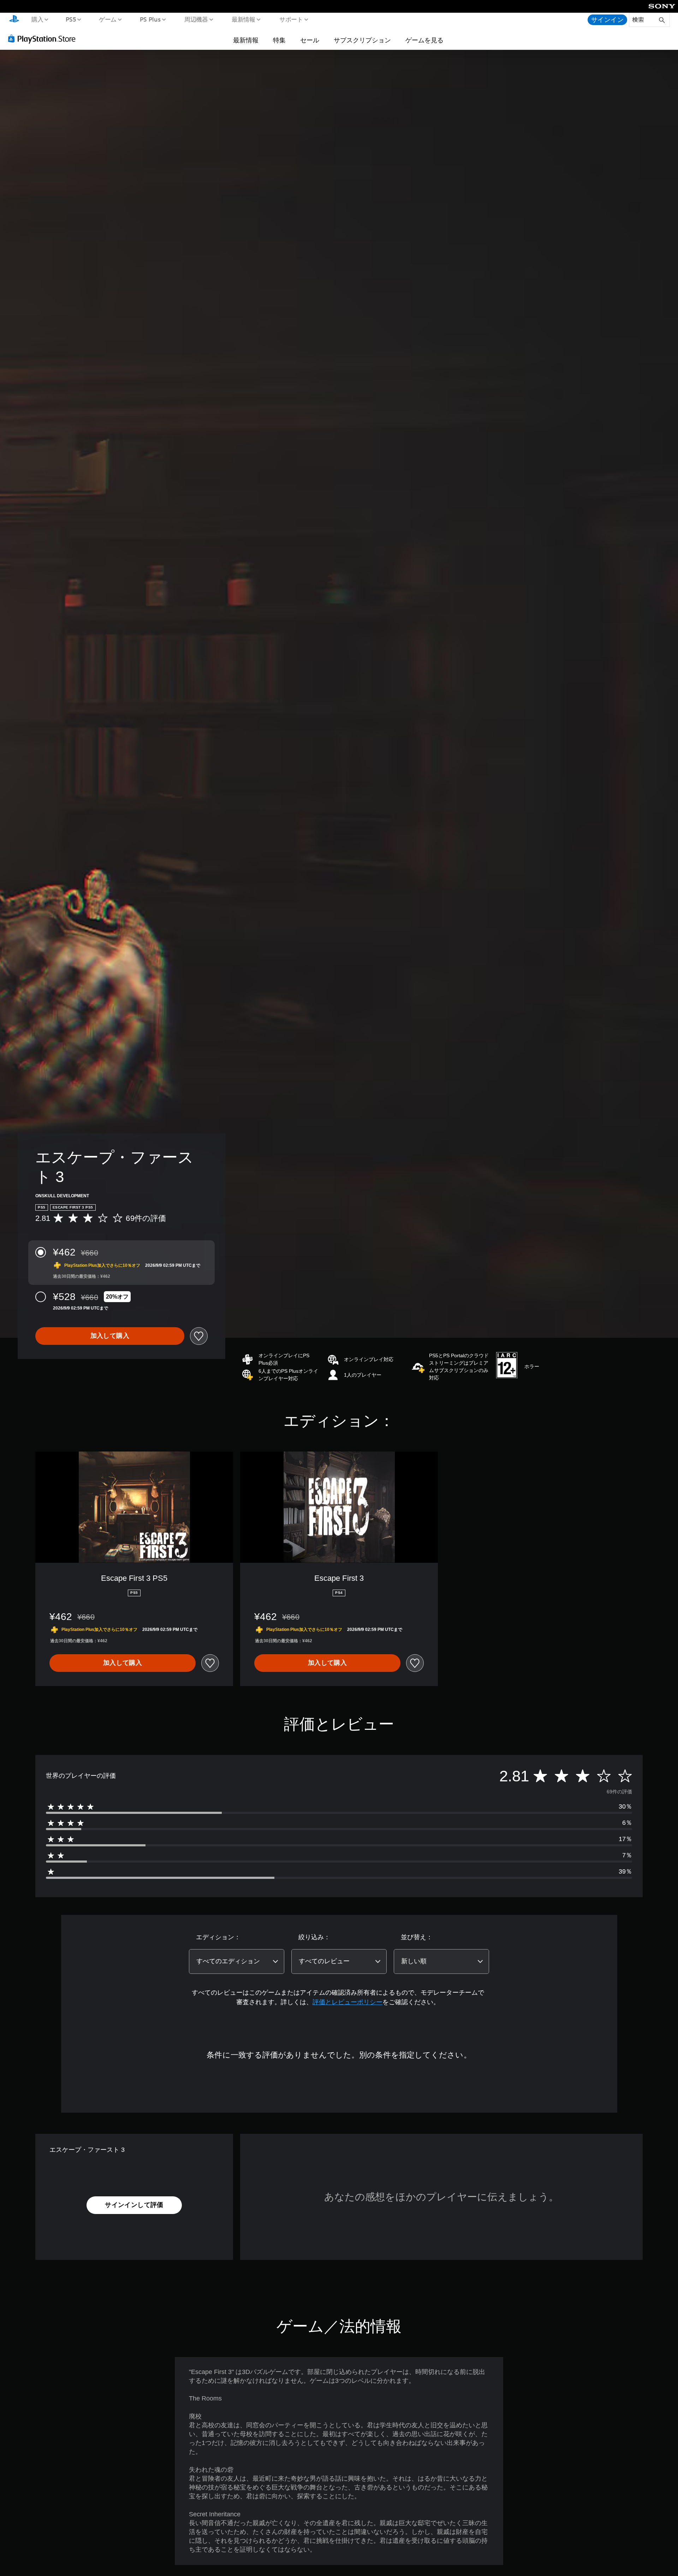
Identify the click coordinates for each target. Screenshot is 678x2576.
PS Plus (150, 19)
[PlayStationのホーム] (14, 20)
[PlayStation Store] (44, 38)
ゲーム (108, 19)
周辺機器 (196, 19)
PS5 (71, 19)
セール (310, 40)
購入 (37, 19)
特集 (279, 40)
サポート (291, 19)
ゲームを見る (424, 40)
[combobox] (237, 1961)
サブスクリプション (362, 40)
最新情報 (244, 19)
